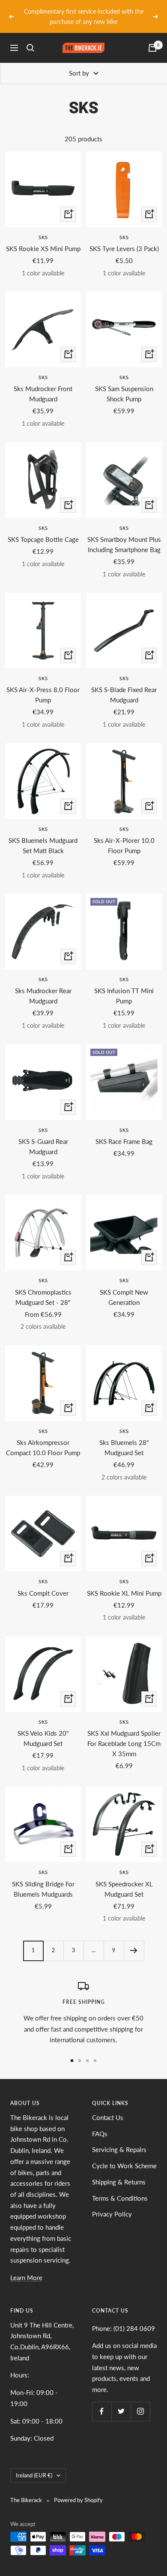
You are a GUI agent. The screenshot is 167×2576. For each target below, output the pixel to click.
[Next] (134, 1951)
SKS (43, 237)
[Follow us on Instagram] (140, 2411)
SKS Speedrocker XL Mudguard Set (124, 1889)
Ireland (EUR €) (34, 2475)
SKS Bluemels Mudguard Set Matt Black (43, 845)
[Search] (30, 48)
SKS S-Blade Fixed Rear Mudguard (124, 695)
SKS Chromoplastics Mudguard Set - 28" (43, 1297)
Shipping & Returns (119, 2182)
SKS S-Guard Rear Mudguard (43, 1146)
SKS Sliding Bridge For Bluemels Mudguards (43, 1889)
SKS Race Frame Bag (124, 1141)
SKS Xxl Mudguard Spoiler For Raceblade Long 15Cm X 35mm (124, 1743)
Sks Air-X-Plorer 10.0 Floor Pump (124, 845)
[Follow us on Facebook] (102, 2411)
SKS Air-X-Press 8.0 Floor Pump (43, 695)
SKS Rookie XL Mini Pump (124, 1593)
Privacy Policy (112, 2214)
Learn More (26, 2278)
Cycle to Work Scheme (124, 2166)
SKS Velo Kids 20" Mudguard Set (43, 1738)
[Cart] (152, 48)
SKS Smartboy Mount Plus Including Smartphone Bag (124, 544)
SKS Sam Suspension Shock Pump (124, 394)
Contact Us (108, 2117)
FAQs (100, 2134)
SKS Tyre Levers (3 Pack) (124, 249)
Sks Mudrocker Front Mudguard (43, 394)
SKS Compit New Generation (124, 1297)
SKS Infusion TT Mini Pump (124, 996)
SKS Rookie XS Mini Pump (43, 249)
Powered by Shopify (78, 2500)
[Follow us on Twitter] (121, 2411)
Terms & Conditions (120, 2198)
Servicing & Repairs (119, 2149)
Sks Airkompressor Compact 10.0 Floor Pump (43, 1447)
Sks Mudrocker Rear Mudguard (43, 996)
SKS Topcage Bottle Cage (43, 539)
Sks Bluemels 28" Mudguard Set (124, 1447)
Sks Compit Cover (43, 1593)
